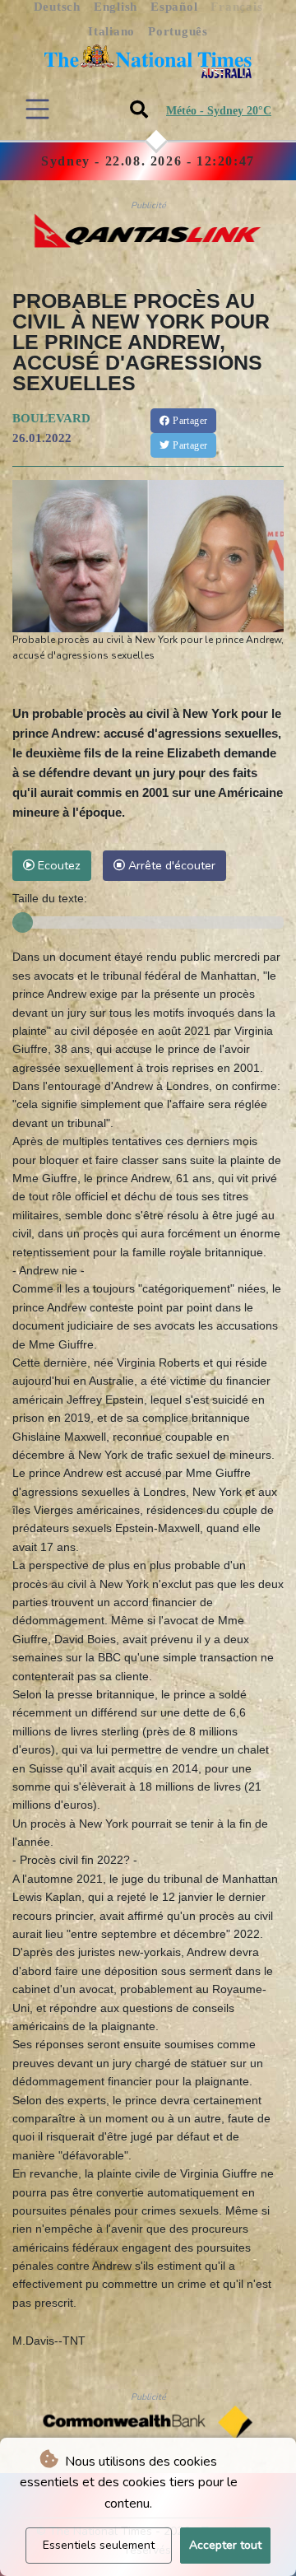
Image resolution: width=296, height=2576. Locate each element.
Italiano (111, 31)
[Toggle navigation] (37, 109)
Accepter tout (225, 2545)
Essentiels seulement (99, 2545)
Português (178, 31)
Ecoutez (58, 865)
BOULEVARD (51, 418)
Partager (189, 421)
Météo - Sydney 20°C (219, 111)
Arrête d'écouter (170, 865)
